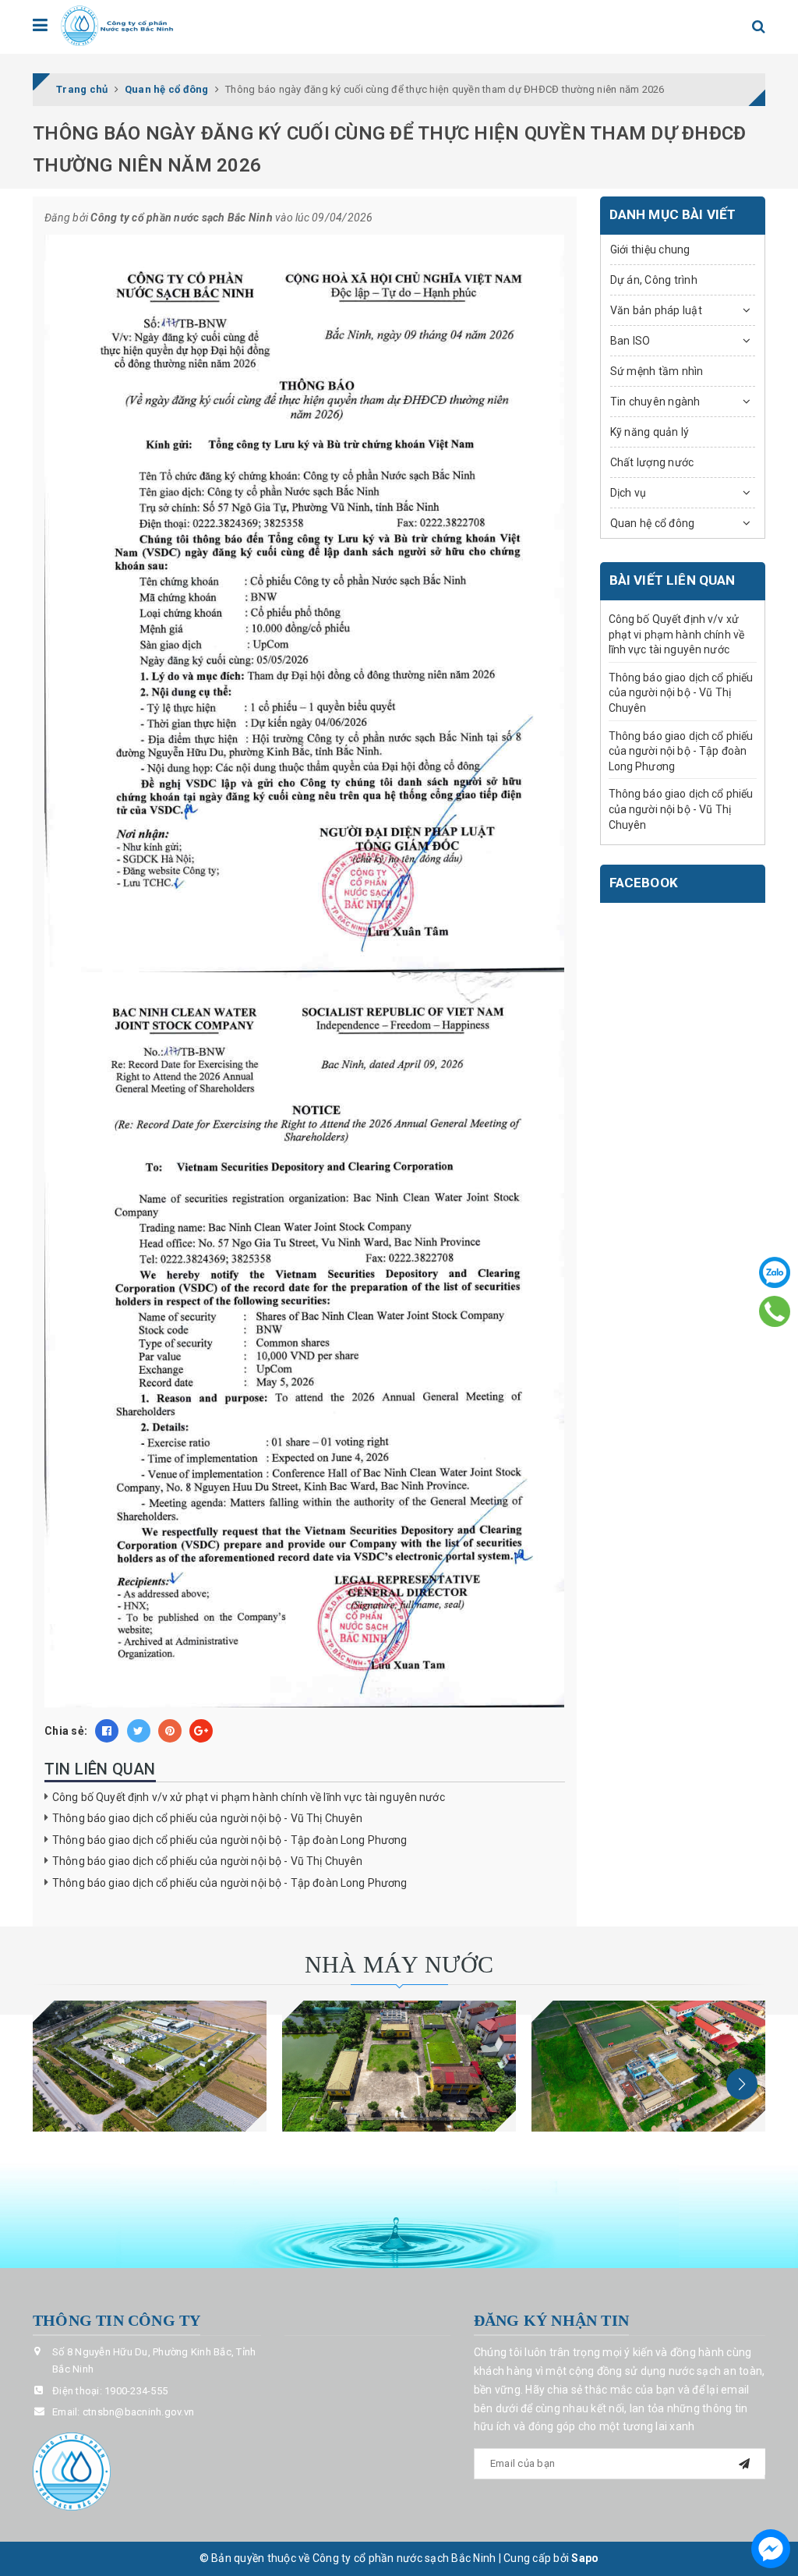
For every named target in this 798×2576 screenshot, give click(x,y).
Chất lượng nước (652, 462)
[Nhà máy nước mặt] (150, 2066)
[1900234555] (775, 1311)
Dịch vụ (629, 493)
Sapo (585, 2558)
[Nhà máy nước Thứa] (399, 2066)
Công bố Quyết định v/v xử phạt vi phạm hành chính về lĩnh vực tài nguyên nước (249, 1797)
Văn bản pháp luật (656, 310)
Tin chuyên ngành (655, 402)
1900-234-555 (136, 2391)
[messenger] (771, 2549)
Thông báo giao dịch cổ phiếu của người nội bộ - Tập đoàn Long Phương (230, 1840)
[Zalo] (775, 1272)
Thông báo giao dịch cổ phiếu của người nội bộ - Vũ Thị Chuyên (208, 1818)
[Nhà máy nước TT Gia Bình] (648, 2066)
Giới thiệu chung (650, 249)
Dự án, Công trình (654, 280)
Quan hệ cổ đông (653, 523)
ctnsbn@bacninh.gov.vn (138, 2412)
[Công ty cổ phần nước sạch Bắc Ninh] (118, 26)
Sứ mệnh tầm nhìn (657, 371)
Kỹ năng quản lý (650, 432)
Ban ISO (630, 341)
